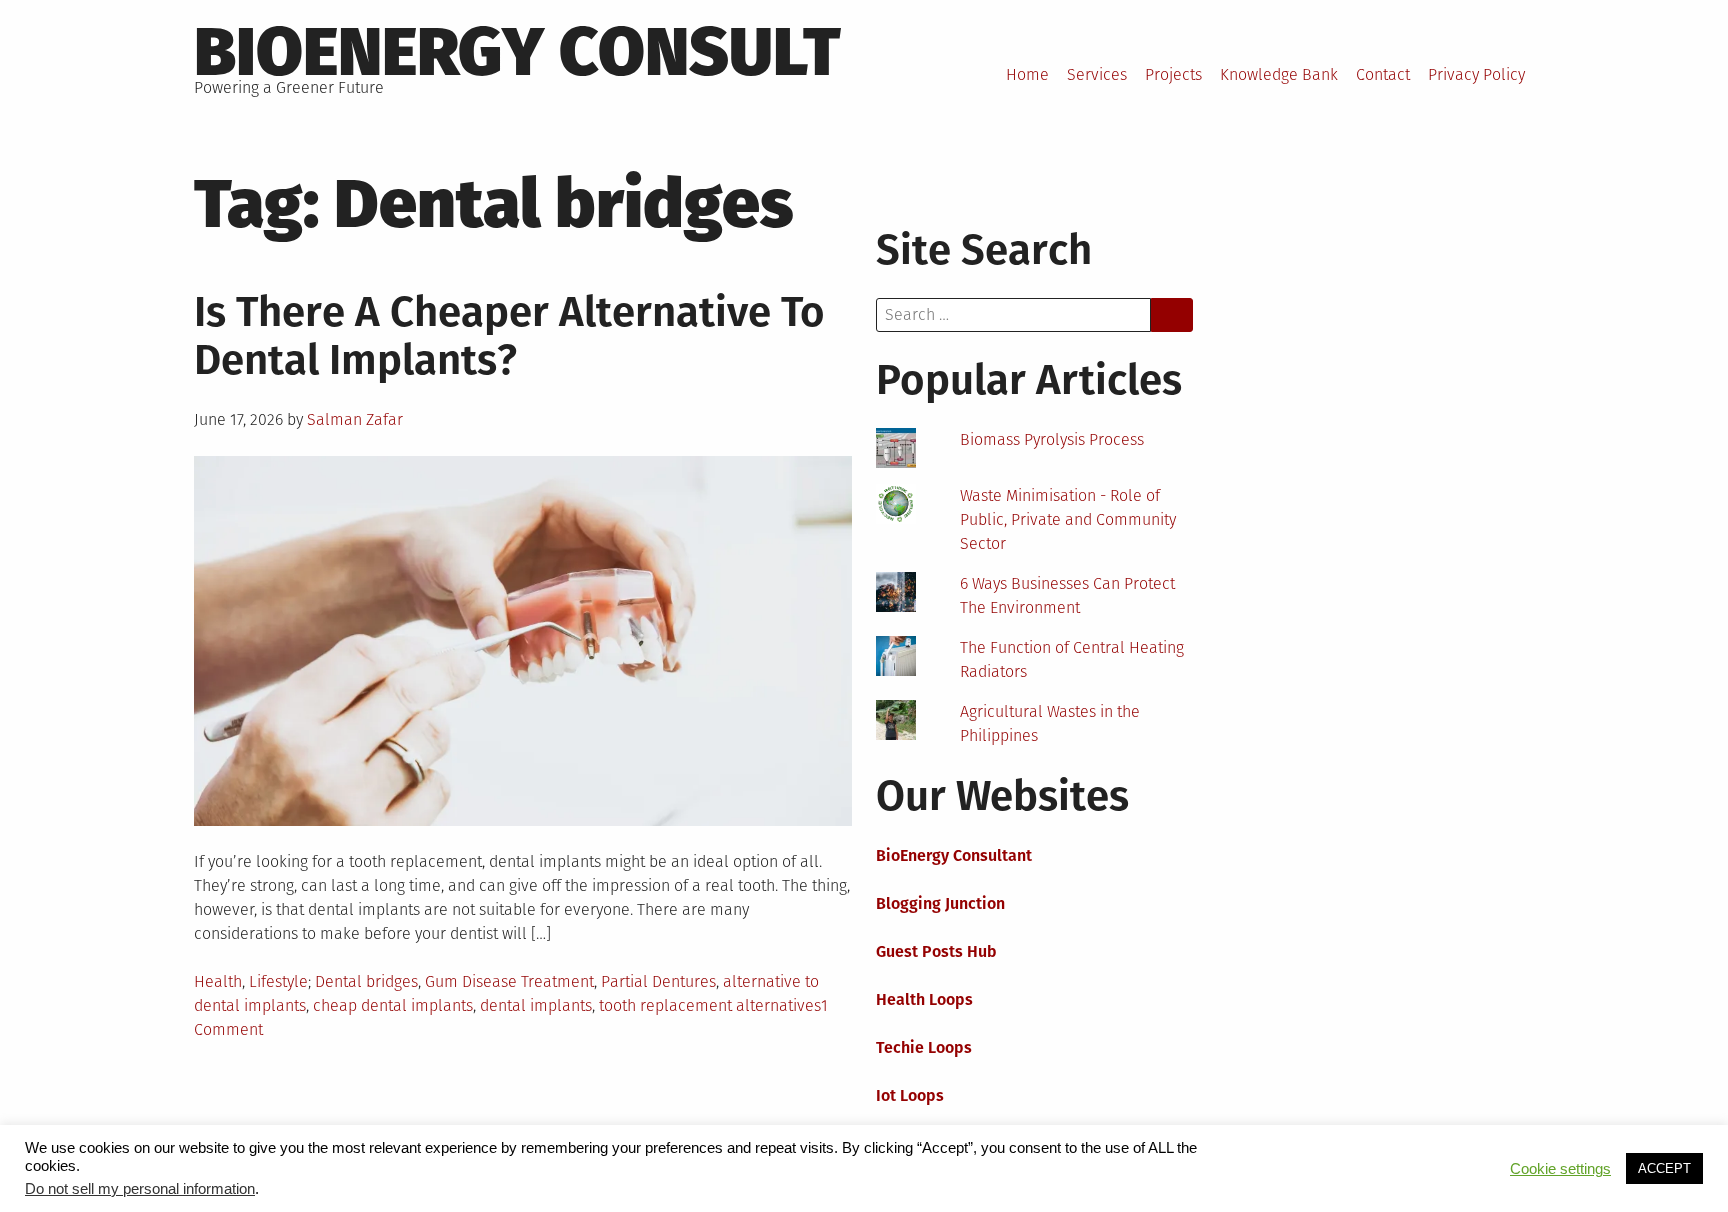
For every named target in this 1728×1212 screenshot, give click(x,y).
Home (1027, 74)
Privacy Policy (1476, 74)
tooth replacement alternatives (710, 1005)
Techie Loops (924, 1047)
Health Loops (924, 999)
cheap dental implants (393, 1005)
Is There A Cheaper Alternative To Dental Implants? (509, 336)
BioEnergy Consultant (954, 855)
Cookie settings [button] (1560, 1169)
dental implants (536, 1005)
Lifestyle (278, 981)
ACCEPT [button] (1664, 1168)
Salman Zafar (355, 419)
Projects (1173, 74)
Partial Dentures (658, 981)
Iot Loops (910, 1095)
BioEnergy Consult (517, 52)
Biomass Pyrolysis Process (1052, 439)
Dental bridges (366, 981)
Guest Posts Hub (936, 951)
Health (218, 981)
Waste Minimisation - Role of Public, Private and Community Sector (1068, 519)
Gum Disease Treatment (509, 981)
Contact (1383, 74)
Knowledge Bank (1279, 74)
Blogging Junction (940, 903)
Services (1097, 74)
